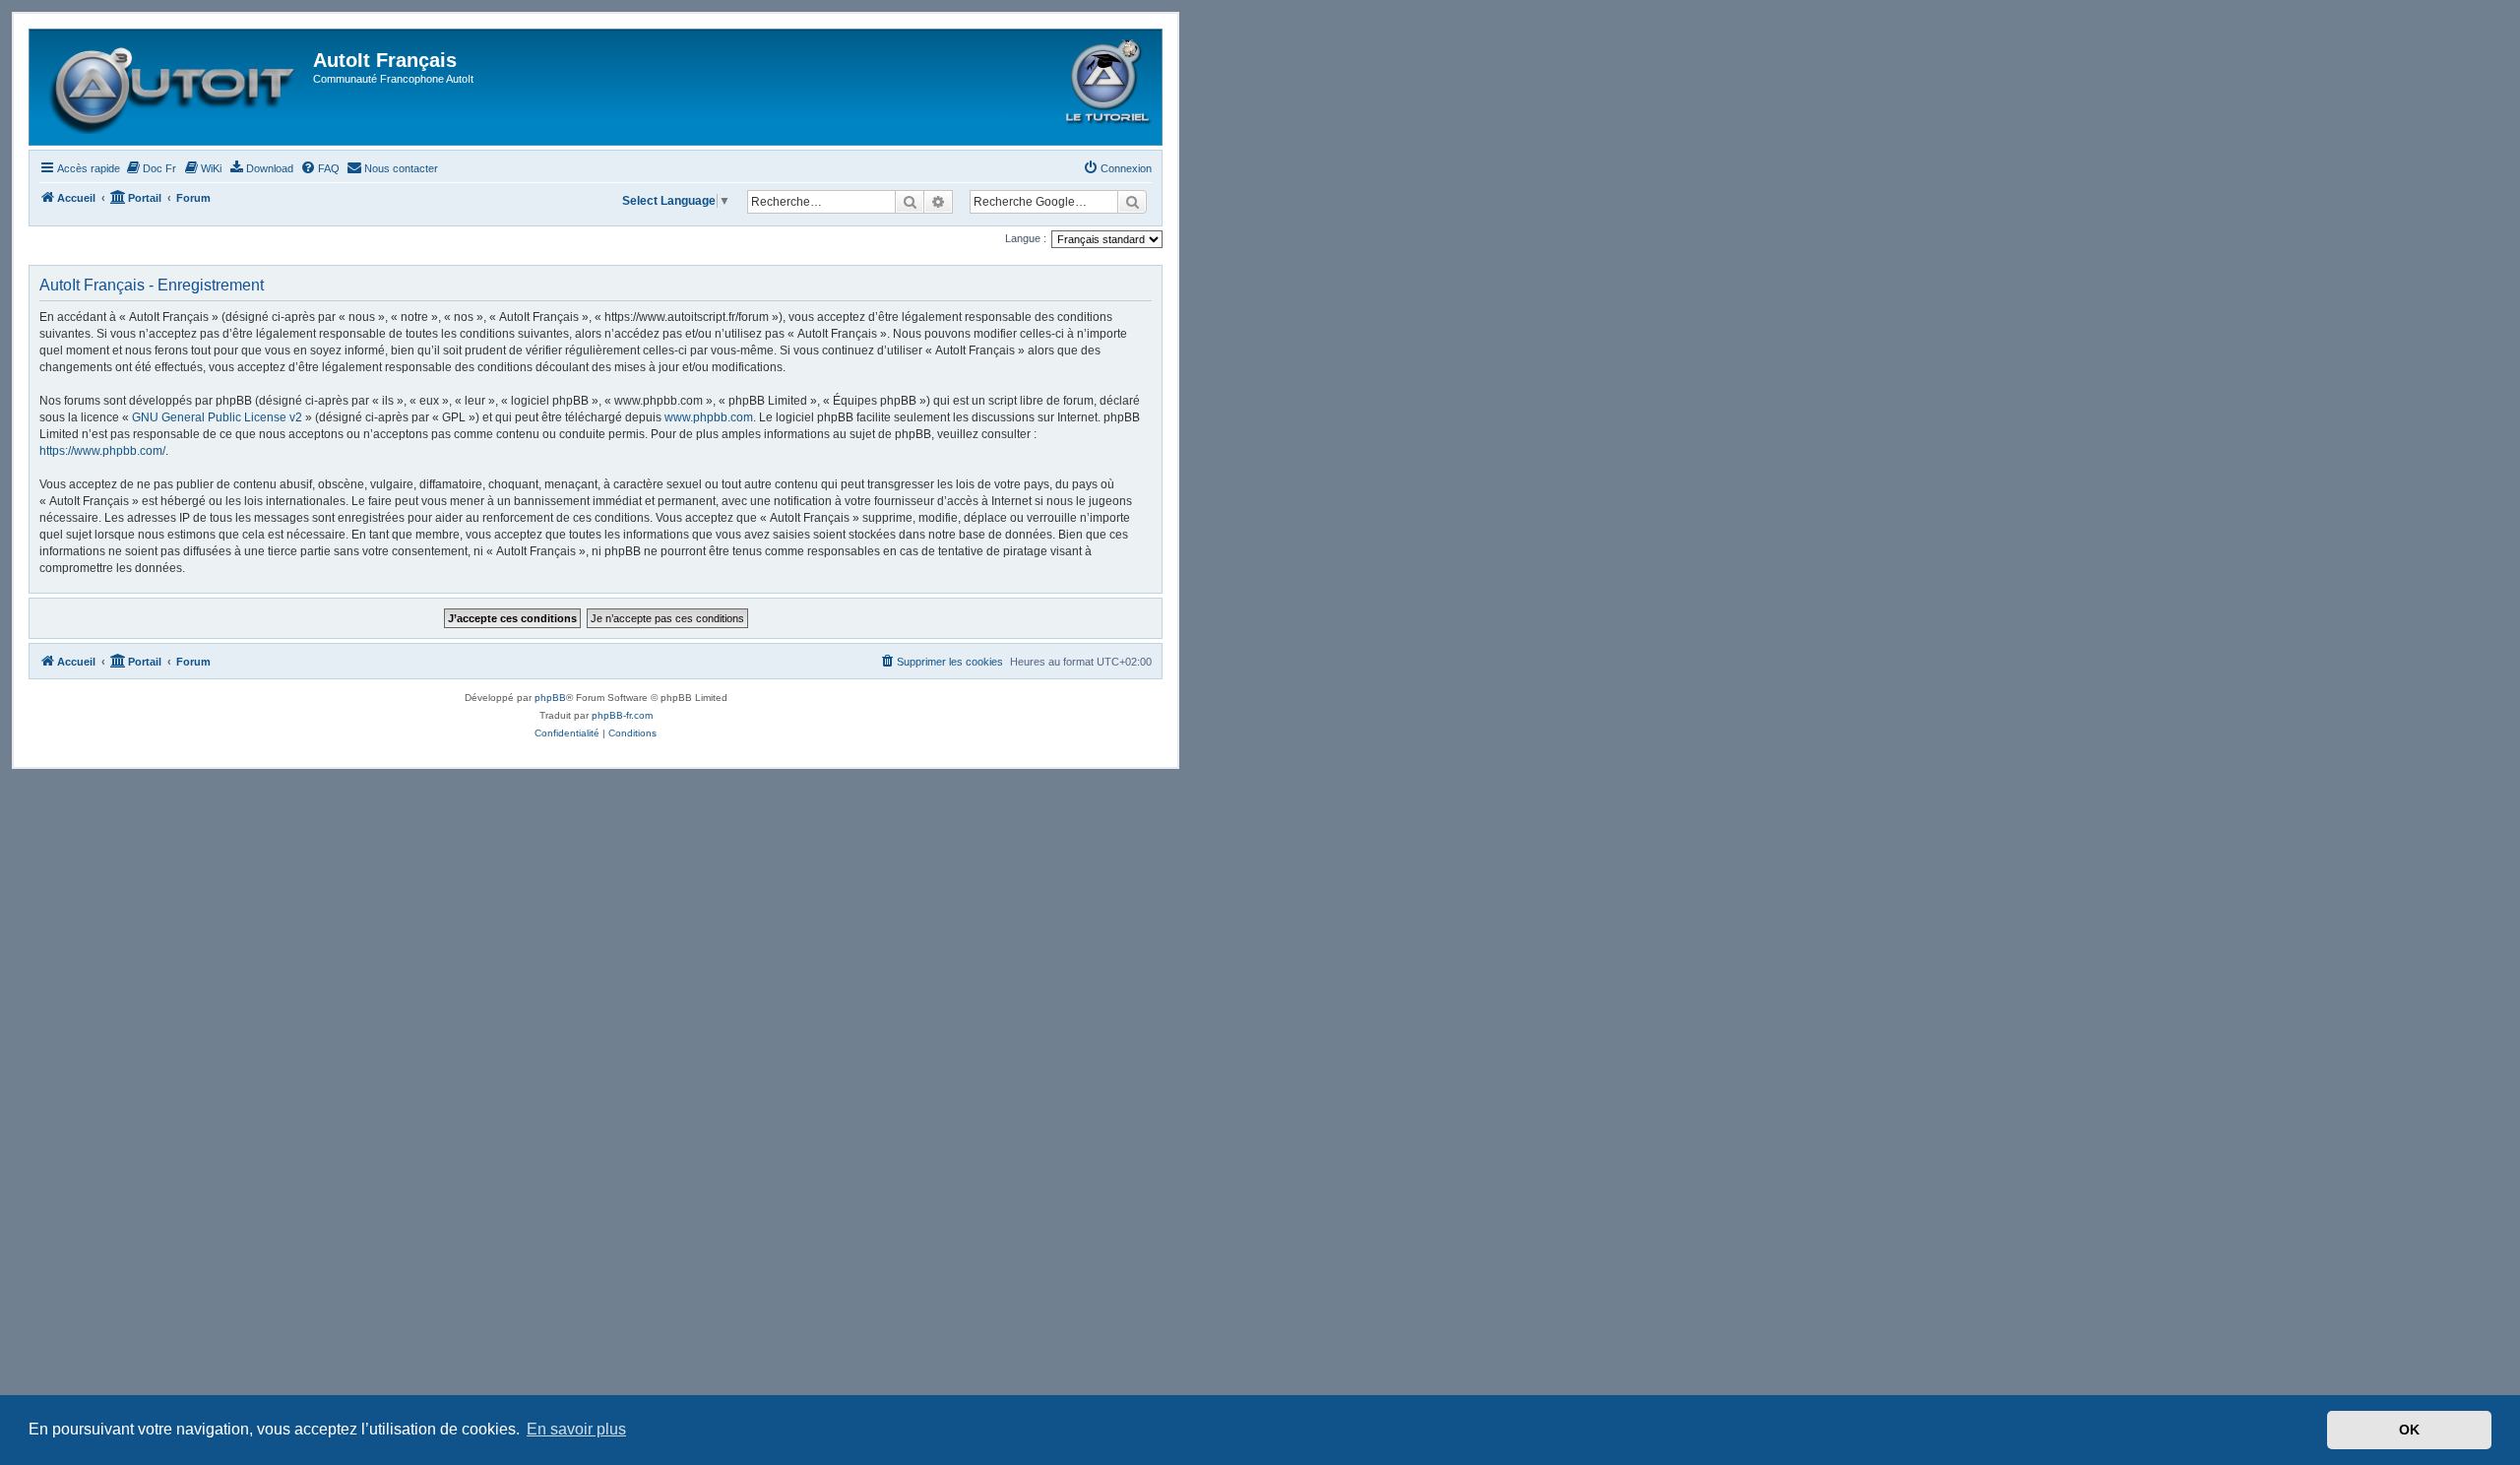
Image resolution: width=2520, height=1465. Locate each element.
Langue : (1026, 238)
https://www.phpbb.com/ (102, 451)
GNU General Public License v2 (217, 417)
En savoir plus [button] (576, 1429)
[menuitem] (151, 168)
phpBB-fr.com (622, 715)
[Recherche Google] (1132, 202)
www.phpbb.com (709, 417)
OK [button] (2409, 1430)
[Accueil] (174, 87)
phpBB (550, 698)
